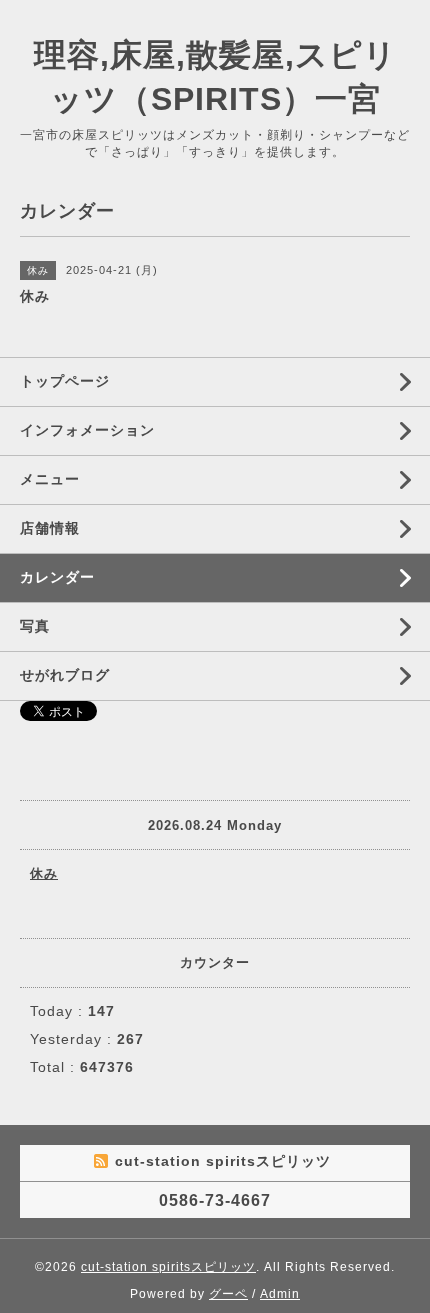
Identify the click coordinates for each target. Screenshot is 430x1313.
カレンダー (57, 577)
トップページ (65, 381)
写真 (35, 626)
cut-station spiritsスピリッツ (168, 1267)
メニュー (50, 479)
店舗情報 (50, 528)
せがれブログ (65, 675)
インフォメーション (87, 430)
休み (44, 873)
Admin (280, 1294)
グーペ (228, 1294)
